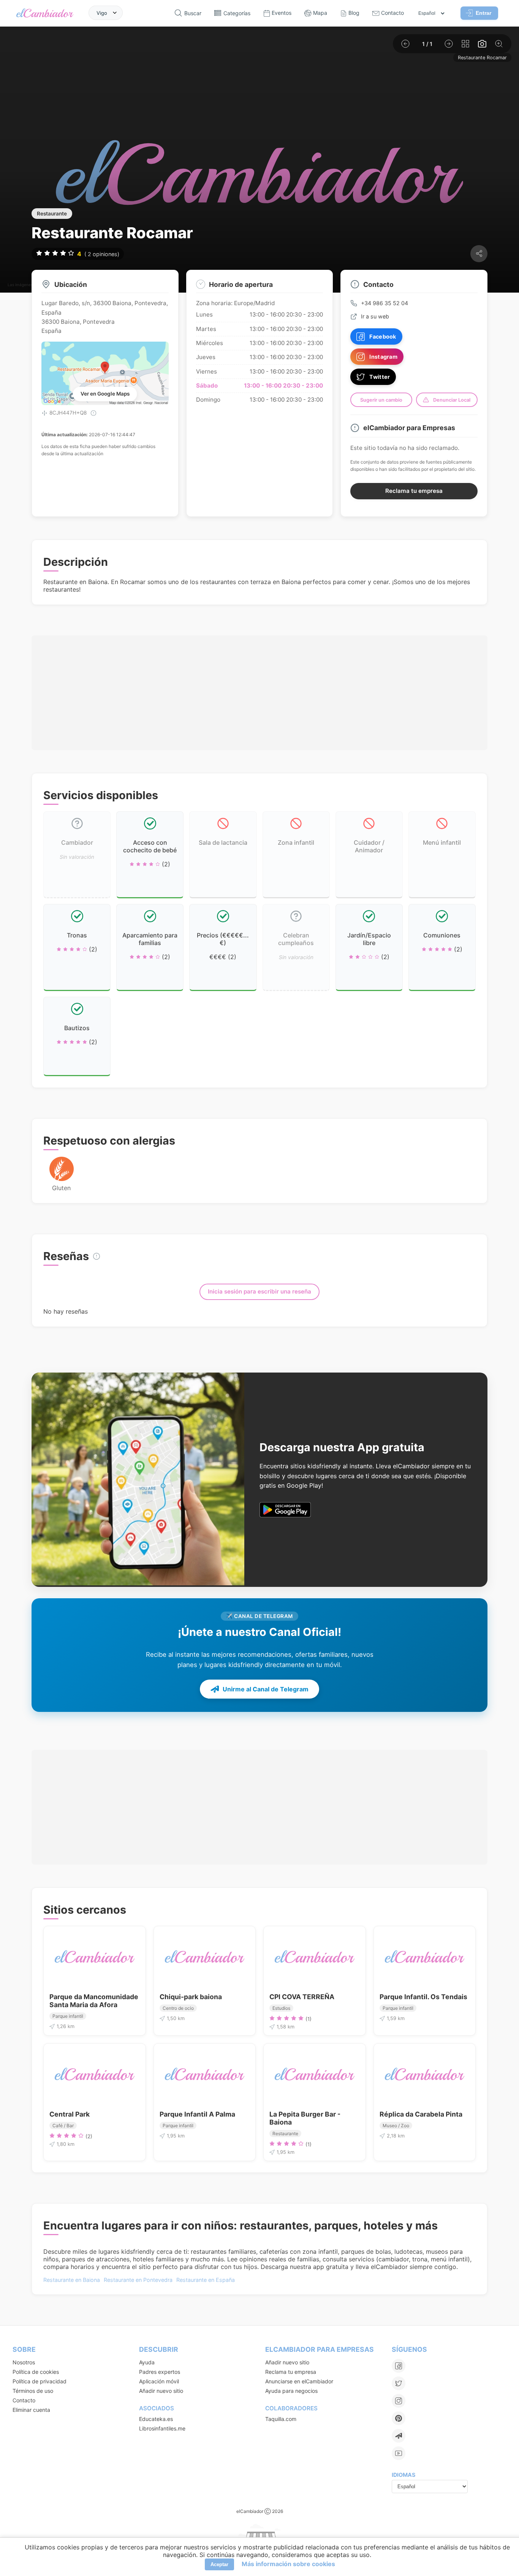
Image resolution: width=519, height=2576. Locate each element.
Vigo (102, 13)
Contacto (24, 2400)
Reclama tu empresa (414, 491)
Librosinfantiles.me (162, 2428)
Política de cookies (36, 2372)
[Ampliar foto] (499, 44)
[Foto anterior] (405, 44)
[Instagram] (399, 2401)
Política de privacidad (40, 2381)
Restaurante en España (206, 2280)
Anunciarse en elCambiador (299, 2381)
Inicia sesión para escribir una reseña (259, 1291)
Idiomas (403, 2475)
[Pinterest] (399, 2418)
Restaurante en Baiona (72, 2280)
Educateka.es (156, 2419)
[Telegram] (399, 2436)
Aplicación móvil (159, 2381)
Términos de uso (33, 2391)
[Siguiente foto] (449, 44)
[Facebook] (399, 2366)
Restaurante (52, 214)
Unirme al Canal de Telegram (266, 1689)
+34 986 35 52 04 (385, 303)
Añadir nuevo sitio (161, 2391)
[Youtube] (399, 2453)
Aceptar (219, 2564)
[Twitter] (399, 2383)
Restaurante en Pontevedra (138, 2280)
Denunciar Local (452, 400)
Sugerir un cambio (381, 400)
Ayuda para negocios (291, 2391)
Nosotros (24, 2362)
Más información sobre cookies (288, 2564)
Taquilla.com (281, 2419)
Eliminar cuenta (31, 2410)
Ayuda (147, 2362)
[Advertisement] (259, 693)
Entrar (483, 13)
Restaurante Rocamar (482, 58)
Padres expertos (160, 2372)
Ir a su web (375, 316)
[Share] (479, 254)
